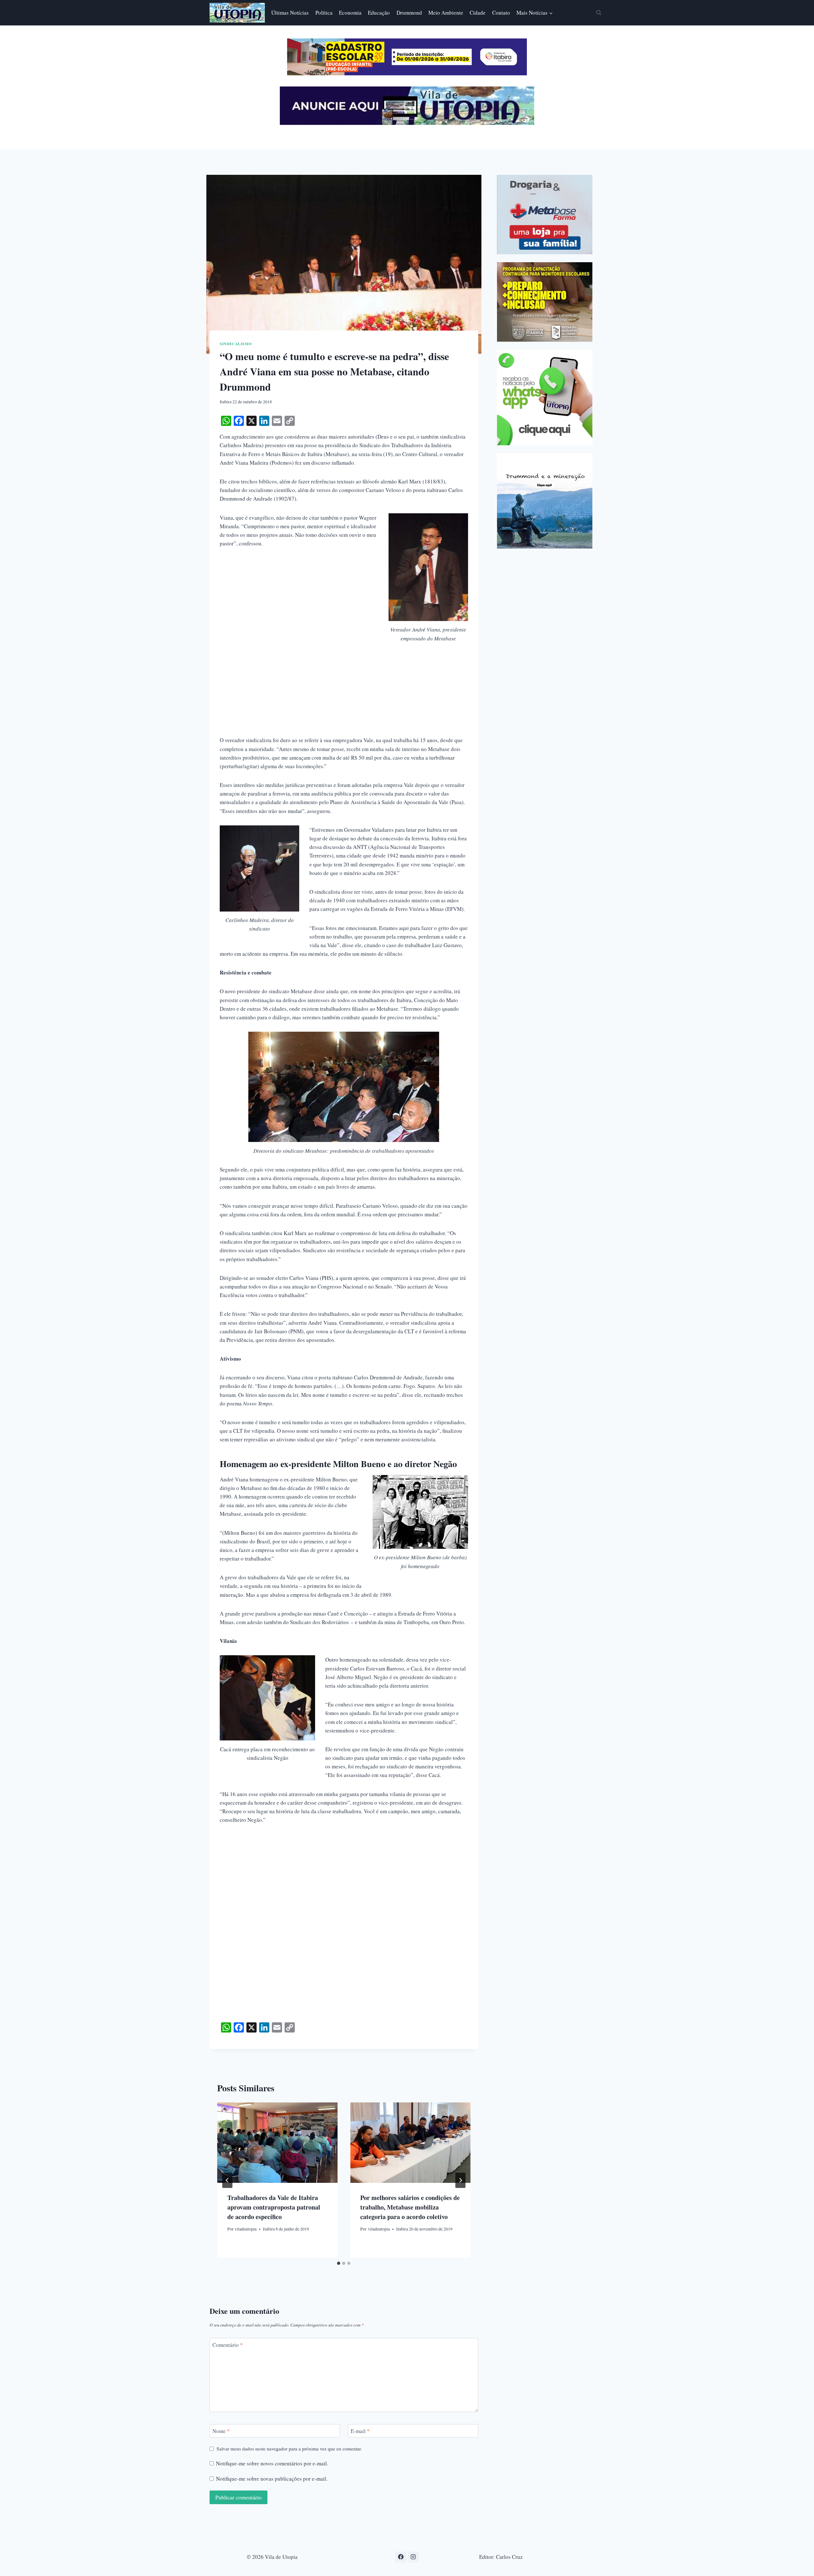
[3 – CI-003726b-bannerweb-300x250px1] (545, 302)
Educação (379, 13)
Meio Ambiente (446, 13)
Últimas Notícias (290, 13)
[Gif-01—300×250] (545, 215)
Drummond (409, 13)
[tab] (339, 2263)
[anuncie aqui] (407, 123)
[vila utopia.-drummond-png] (545, 501)
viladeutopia (246, 2229)
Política (324, 13)
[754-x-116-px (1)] (407, 73)
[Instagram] (413, 2557)
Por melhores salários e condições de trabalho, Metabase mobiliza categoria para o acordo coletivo (410, 2207)
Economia (350, 13)
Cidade (478, 13)
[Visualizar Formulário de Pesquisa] (599, 13)
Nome (221, 2431)
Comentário (228, 2345)
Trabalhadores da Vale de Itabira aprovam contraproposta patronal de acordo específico (274, 2207)
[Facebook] (401, 2557)
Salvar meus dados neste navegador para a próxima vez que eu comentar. (289, 2449)
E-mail (360, 2431)
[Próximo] (460, 2180)
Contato (501, 13)
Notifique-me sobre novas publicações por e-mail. (272, 2479)
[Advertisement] (344, 702)
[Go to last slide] (227, 2180)
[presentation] (277, 2142)
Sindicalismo (236, 344)
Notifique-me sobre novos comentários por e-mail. (272, 2463)
